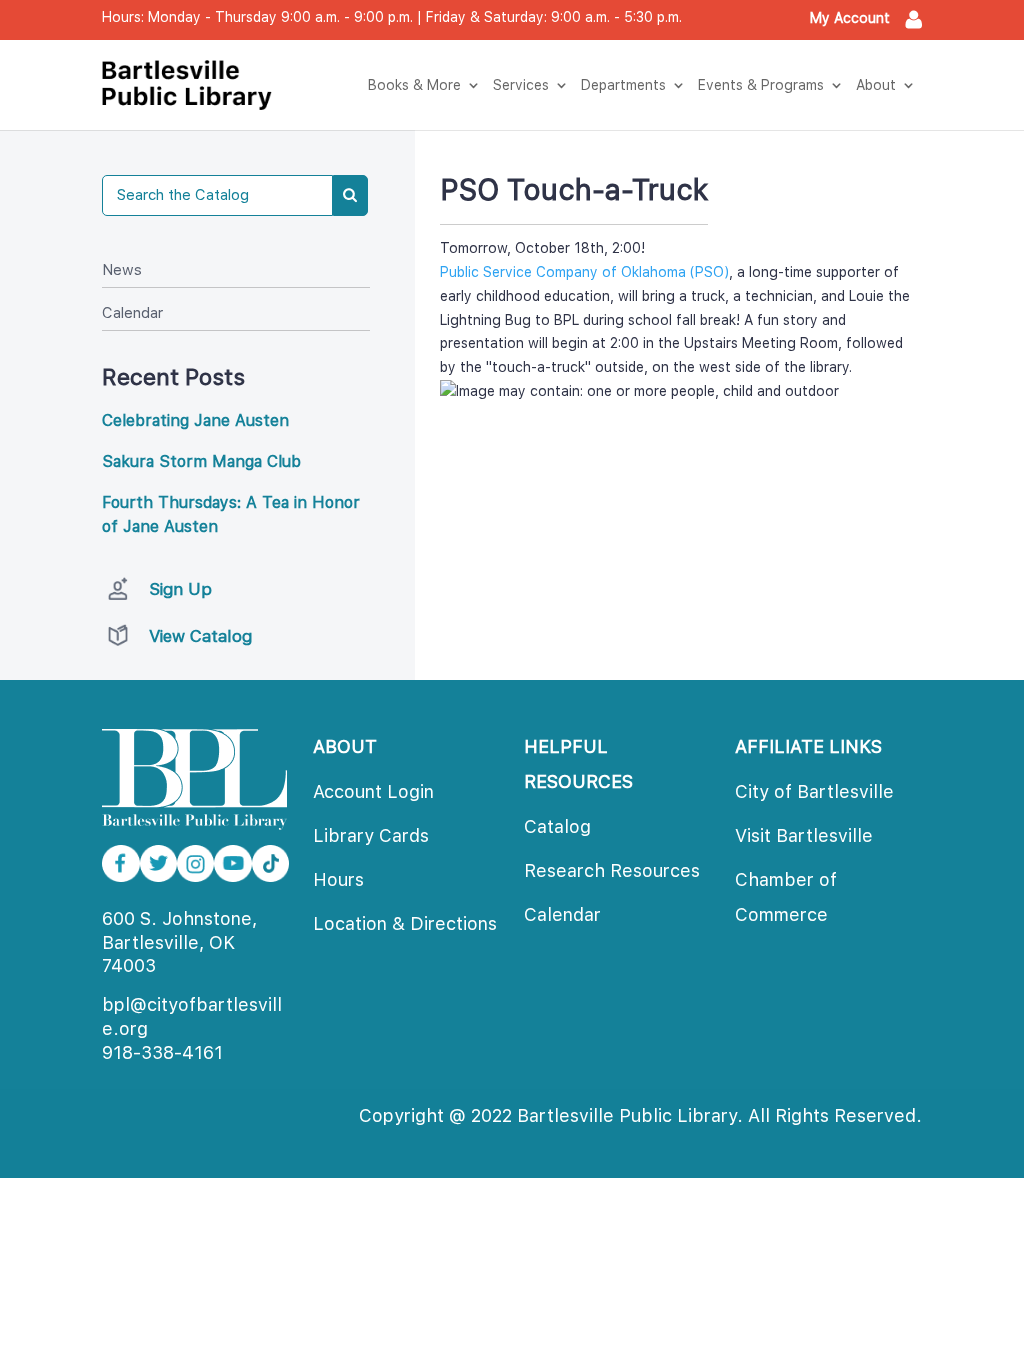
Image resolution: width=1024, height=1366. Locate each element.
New (122, 270)
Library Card (371, 835)
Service (521, 85)
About (876, 85)
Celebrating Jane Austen (195, 420)
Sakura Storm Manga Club (201, 461)
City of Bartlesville (814, 791)
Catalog (557, 826)
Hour (338, 879)
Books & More (414, 85)
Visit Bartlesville (804, 835)
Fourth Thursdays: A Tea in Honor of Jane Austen (231, 514)
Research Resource (612, 870)
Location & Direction (405, 923)
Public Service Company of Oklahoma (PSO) (584, 272)
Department (623, 85)
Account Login (373, 791)
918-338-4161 (162, 1052)
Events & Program (761, 85)
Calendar (132, 313)
